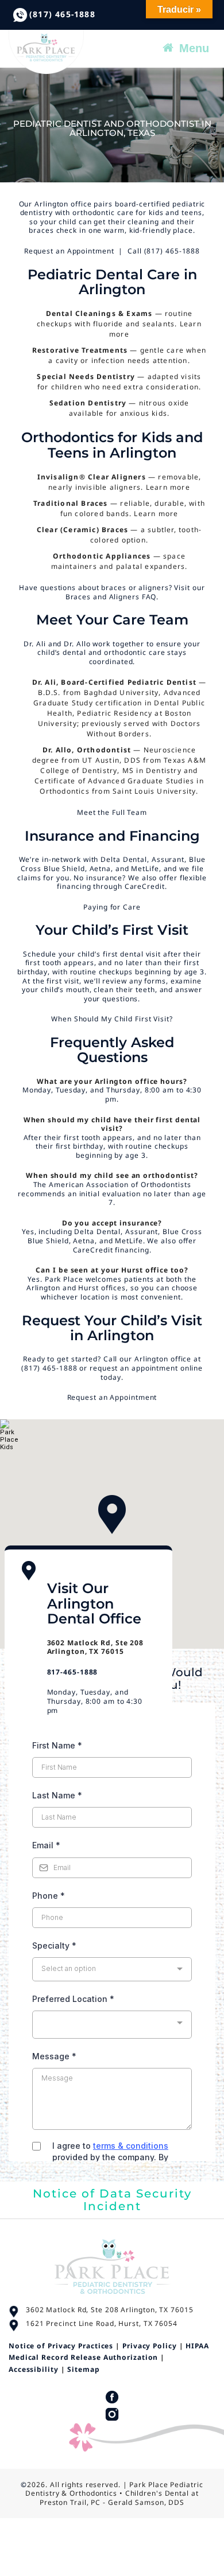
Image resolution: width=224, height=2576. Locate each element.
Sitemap (83, 2369)
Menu (194, 48)
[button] (112, 1515)
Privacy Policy (150, 2346)
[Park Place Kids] (103, 52)
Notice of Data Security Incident (112, 2200)
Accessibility (34, 2369)
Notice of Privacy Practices (61, 2346)
